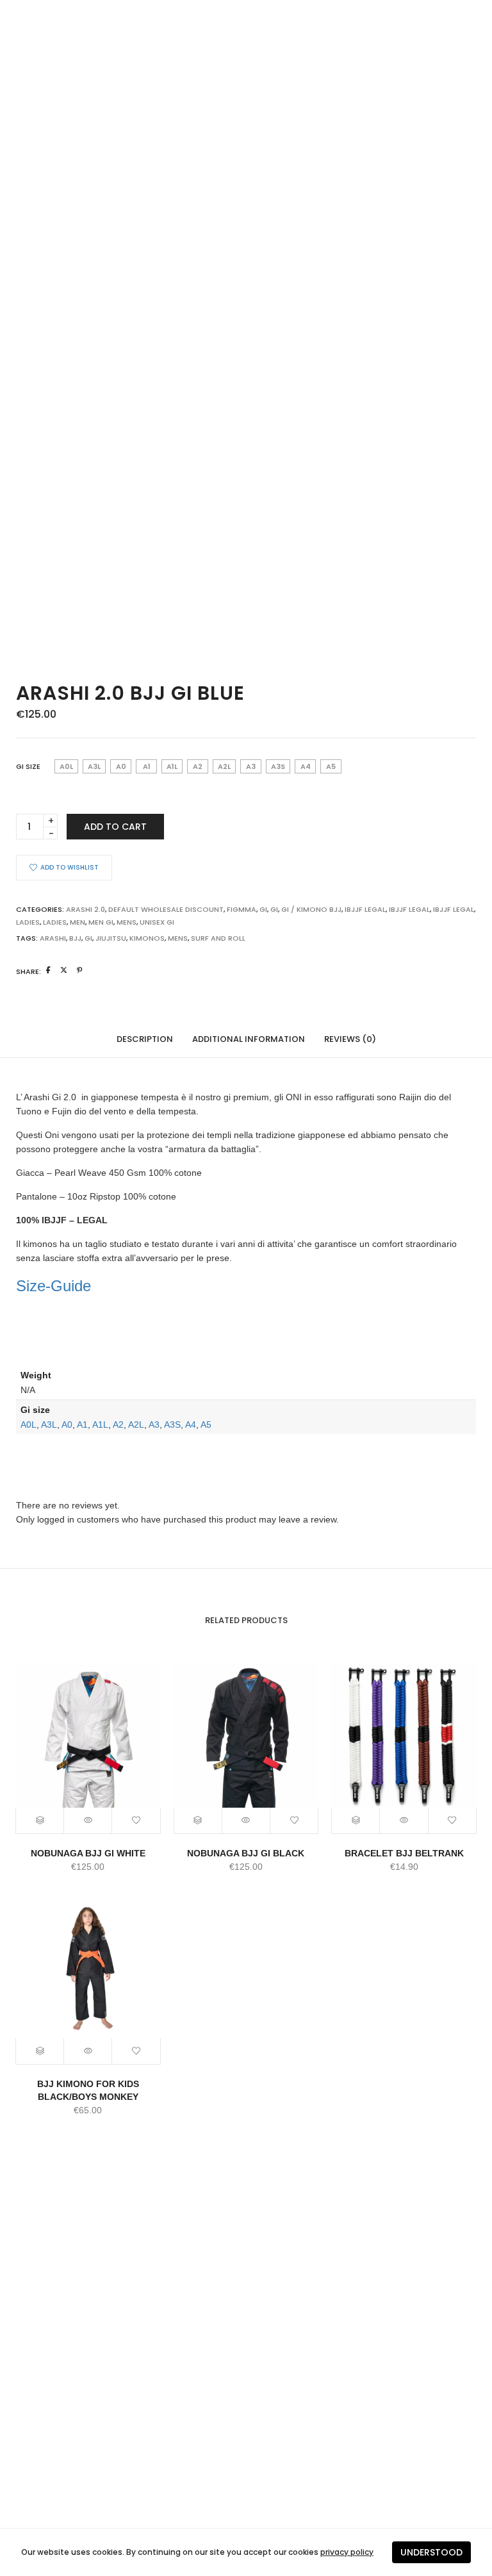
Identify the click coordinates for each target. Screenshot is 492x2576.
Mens (127, 922)
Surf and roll (218, 938)
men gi (101, 922)
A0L (29, 1424)
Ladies (55, 922)
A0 (67, 1424)
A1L (100, 1424)
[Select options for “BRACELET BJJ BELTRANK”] (356, 1821)
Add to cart (115, 827)
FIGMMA (242, 909)
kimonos (147, 938)
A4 (191, 1424)
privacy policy (347, 2552)
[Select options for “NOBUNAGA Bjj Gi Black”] (198, 1821)
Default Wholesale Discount (166, 909)
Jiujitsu (111, 938)
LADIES (28, 922)
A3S (172, 1424)
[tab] (145, 1038)
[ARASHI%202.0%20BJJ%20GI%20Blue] (48, 970)
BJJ (75, 938)
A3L (49, 1424)
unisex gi (157, 922)
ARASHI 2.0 (86, 909)
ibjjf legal (409, 909)
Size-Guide (53, 1286)
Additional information (249, 1039)
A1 (82, 1424)
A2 (118, 1424)
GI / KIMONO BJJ (311, 909)
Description (145, 1039)
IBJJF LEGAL (365, 909)
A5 (206, 1424)
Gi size (28, 766)
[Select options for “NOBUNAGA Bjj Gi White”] (40, 1821)
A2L (136, 1424)
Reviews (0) (350, 1039)
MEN (78, 922)
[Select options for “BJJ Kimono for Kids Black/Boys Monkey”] (40, 2051)
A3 (154, 1424)
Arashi (53, 938)
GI (263, 909)
